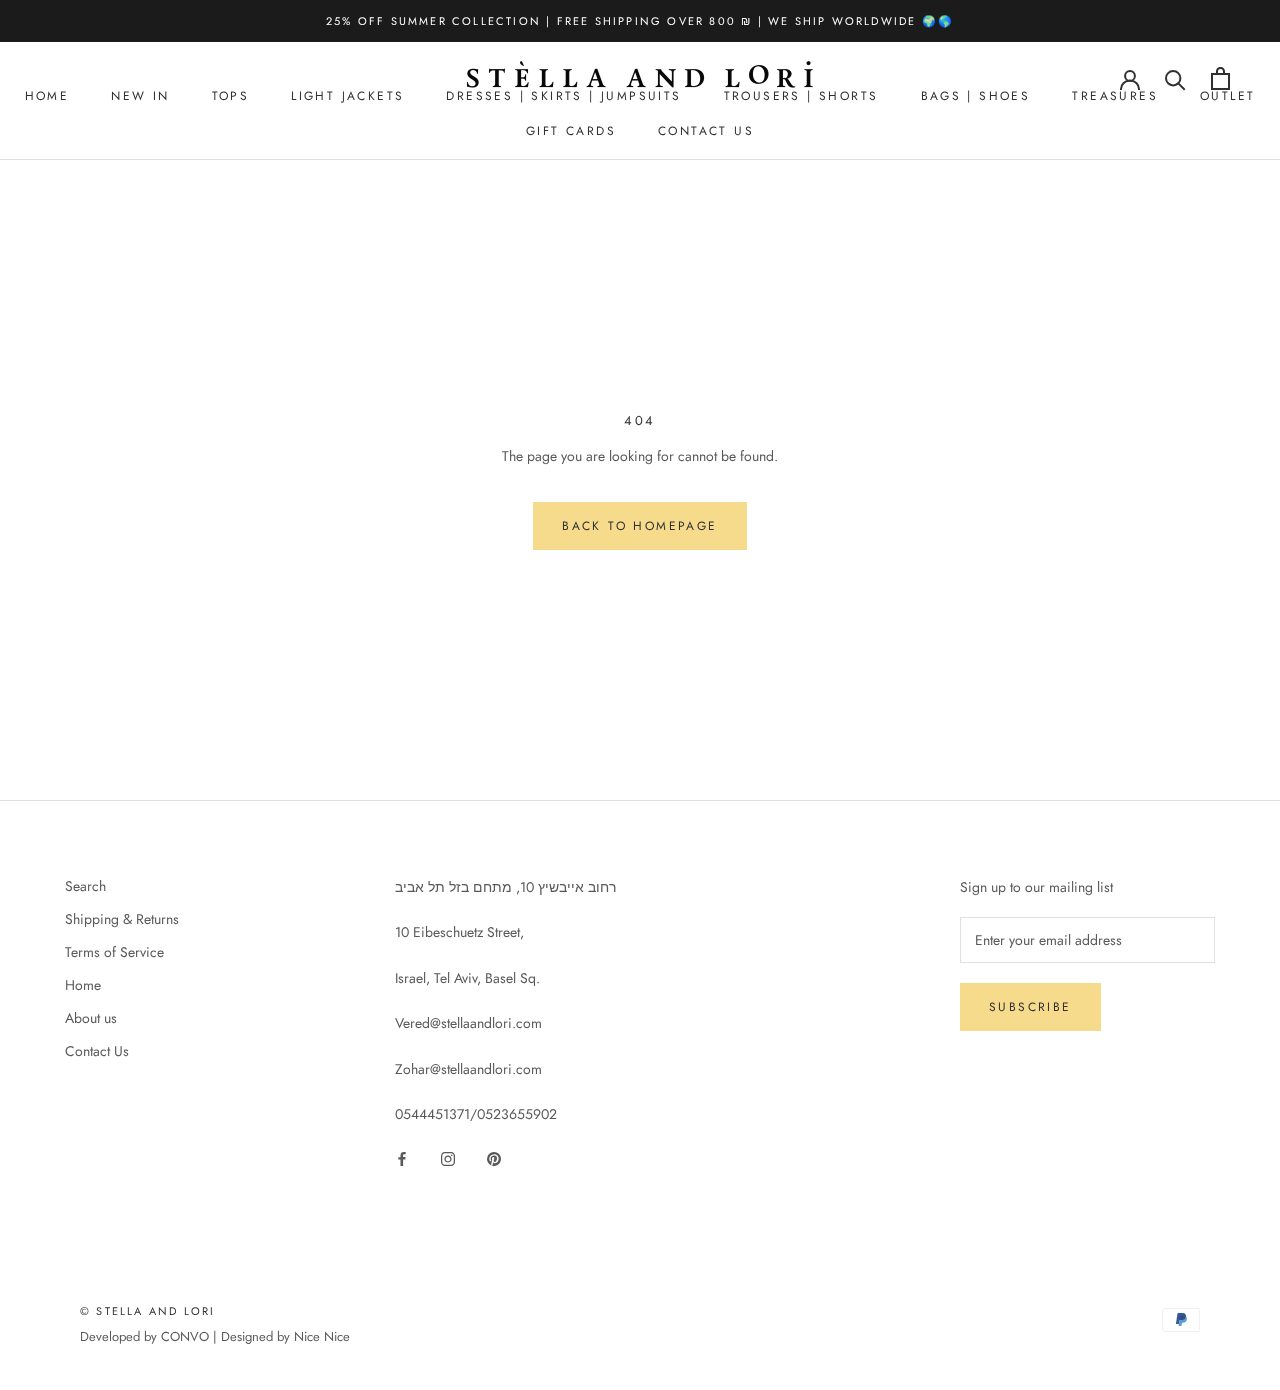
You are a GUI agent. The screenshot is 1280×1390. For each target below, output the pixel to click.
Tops (231, 96)
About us (91, 1018)
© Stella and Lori (147, 1311)
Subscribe (1030, 1007)
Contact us (706, 131)
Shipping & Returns (122, 919)
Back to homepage (639, 526)
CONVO (185, 1336)
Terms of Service (114, 952)
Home (47, 96)
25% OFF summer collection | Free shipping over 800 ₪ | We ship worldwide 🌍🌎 (640, 21)
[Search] (1175, 78)
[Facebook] (402, 1157)
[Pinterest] (494, 1157)
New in (140, 96)
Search (85, 886)
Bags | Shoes (976, 96)
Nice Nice (322, 1336)
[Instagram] (448, 1157)
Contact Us (97, 1051)
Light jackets (347, 96)
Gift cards (571, 131)
